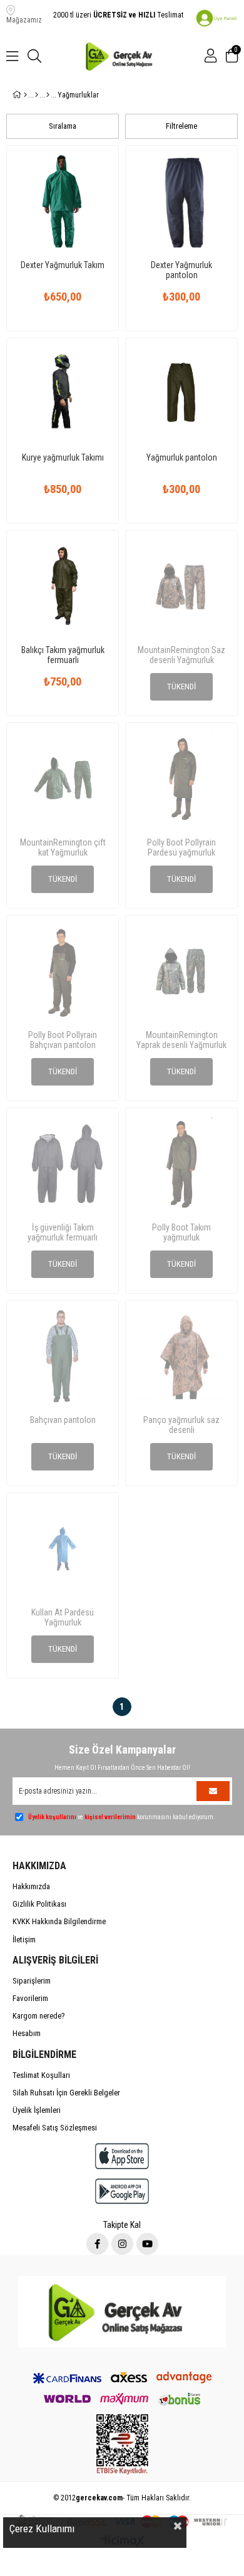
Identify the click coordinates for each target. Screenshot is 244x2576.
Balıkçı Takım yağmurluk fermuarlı (63, 655)
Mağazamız (24, 20)
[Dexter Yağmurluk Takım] (63, 201)
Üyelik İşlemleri (37, 2110)
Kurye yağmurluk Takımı (63, 457)
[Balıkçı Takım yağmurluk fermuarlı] (63, 586)
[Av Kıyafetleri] (48, 95)
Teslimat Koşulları (41, 2075)
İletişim (24, 1939)
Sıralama (63, 126)
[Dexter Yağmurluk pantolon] (181, 201)
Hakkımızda (31, 1886)
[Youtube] (147, 2244)
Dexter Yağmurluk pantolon (181, 270)
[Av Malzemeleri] (37, 95)
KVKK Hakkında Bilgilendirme (59, 1921)
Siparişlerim (32, 1981)
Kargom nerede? (39, 2016)
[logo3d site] (122, 2312)
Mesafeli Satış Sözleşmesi (55, 2128)
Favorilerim (30, 1998)
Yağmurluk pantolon (182, 457)
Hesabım (27, 2033)
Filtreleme (181, 126)
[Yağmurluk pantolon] (181, 394)
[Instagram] (122, 2244)
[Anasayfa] (25, 95)
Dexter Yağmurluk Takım (63, 265)
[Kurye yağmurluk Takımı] (63, 394)
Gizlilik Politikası (39, 1904)
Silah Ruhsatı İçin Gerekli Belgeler (66, 2093)
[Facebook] (97, 2244)
